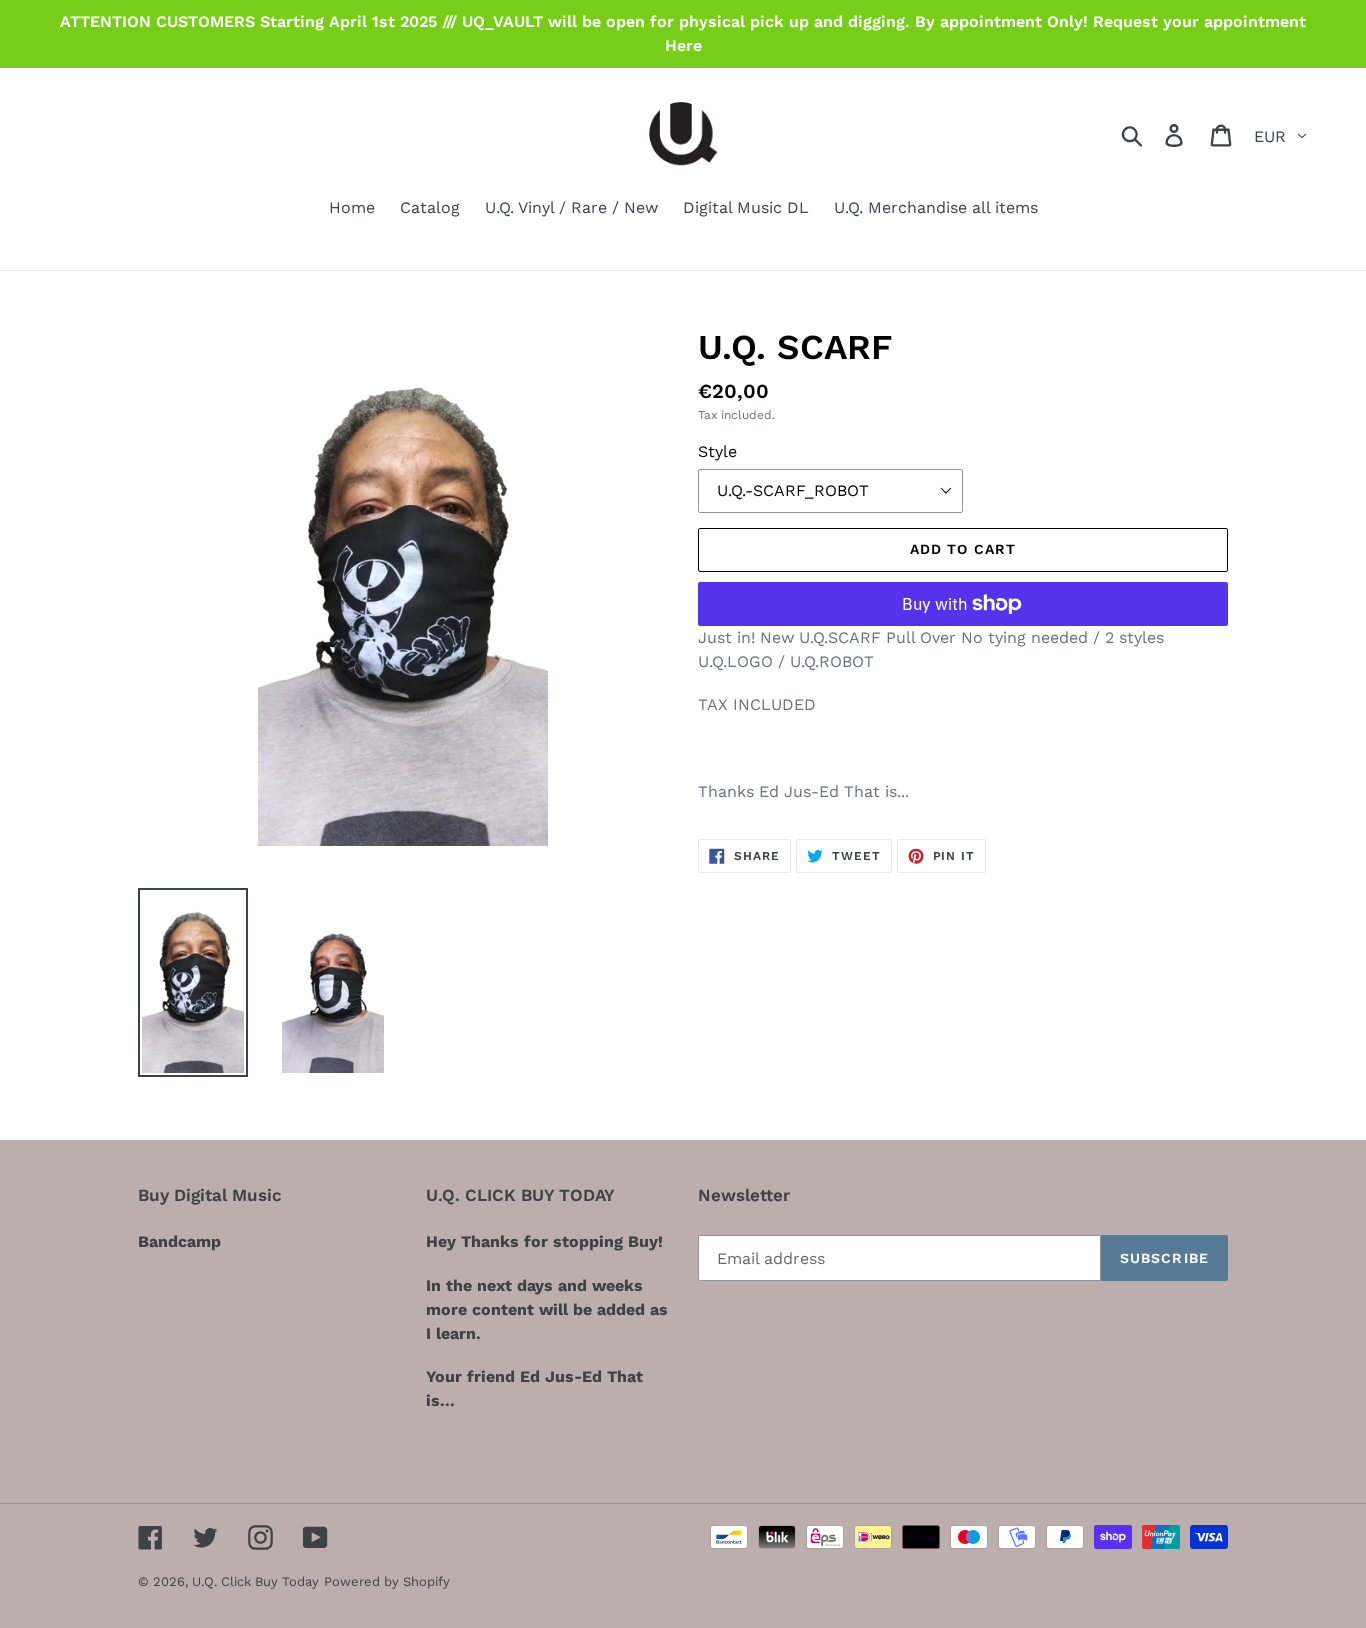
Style (717, 451)
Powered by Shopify (387, 1581)
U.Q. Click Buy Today (255, 1581)
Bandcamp (179, 1241)
